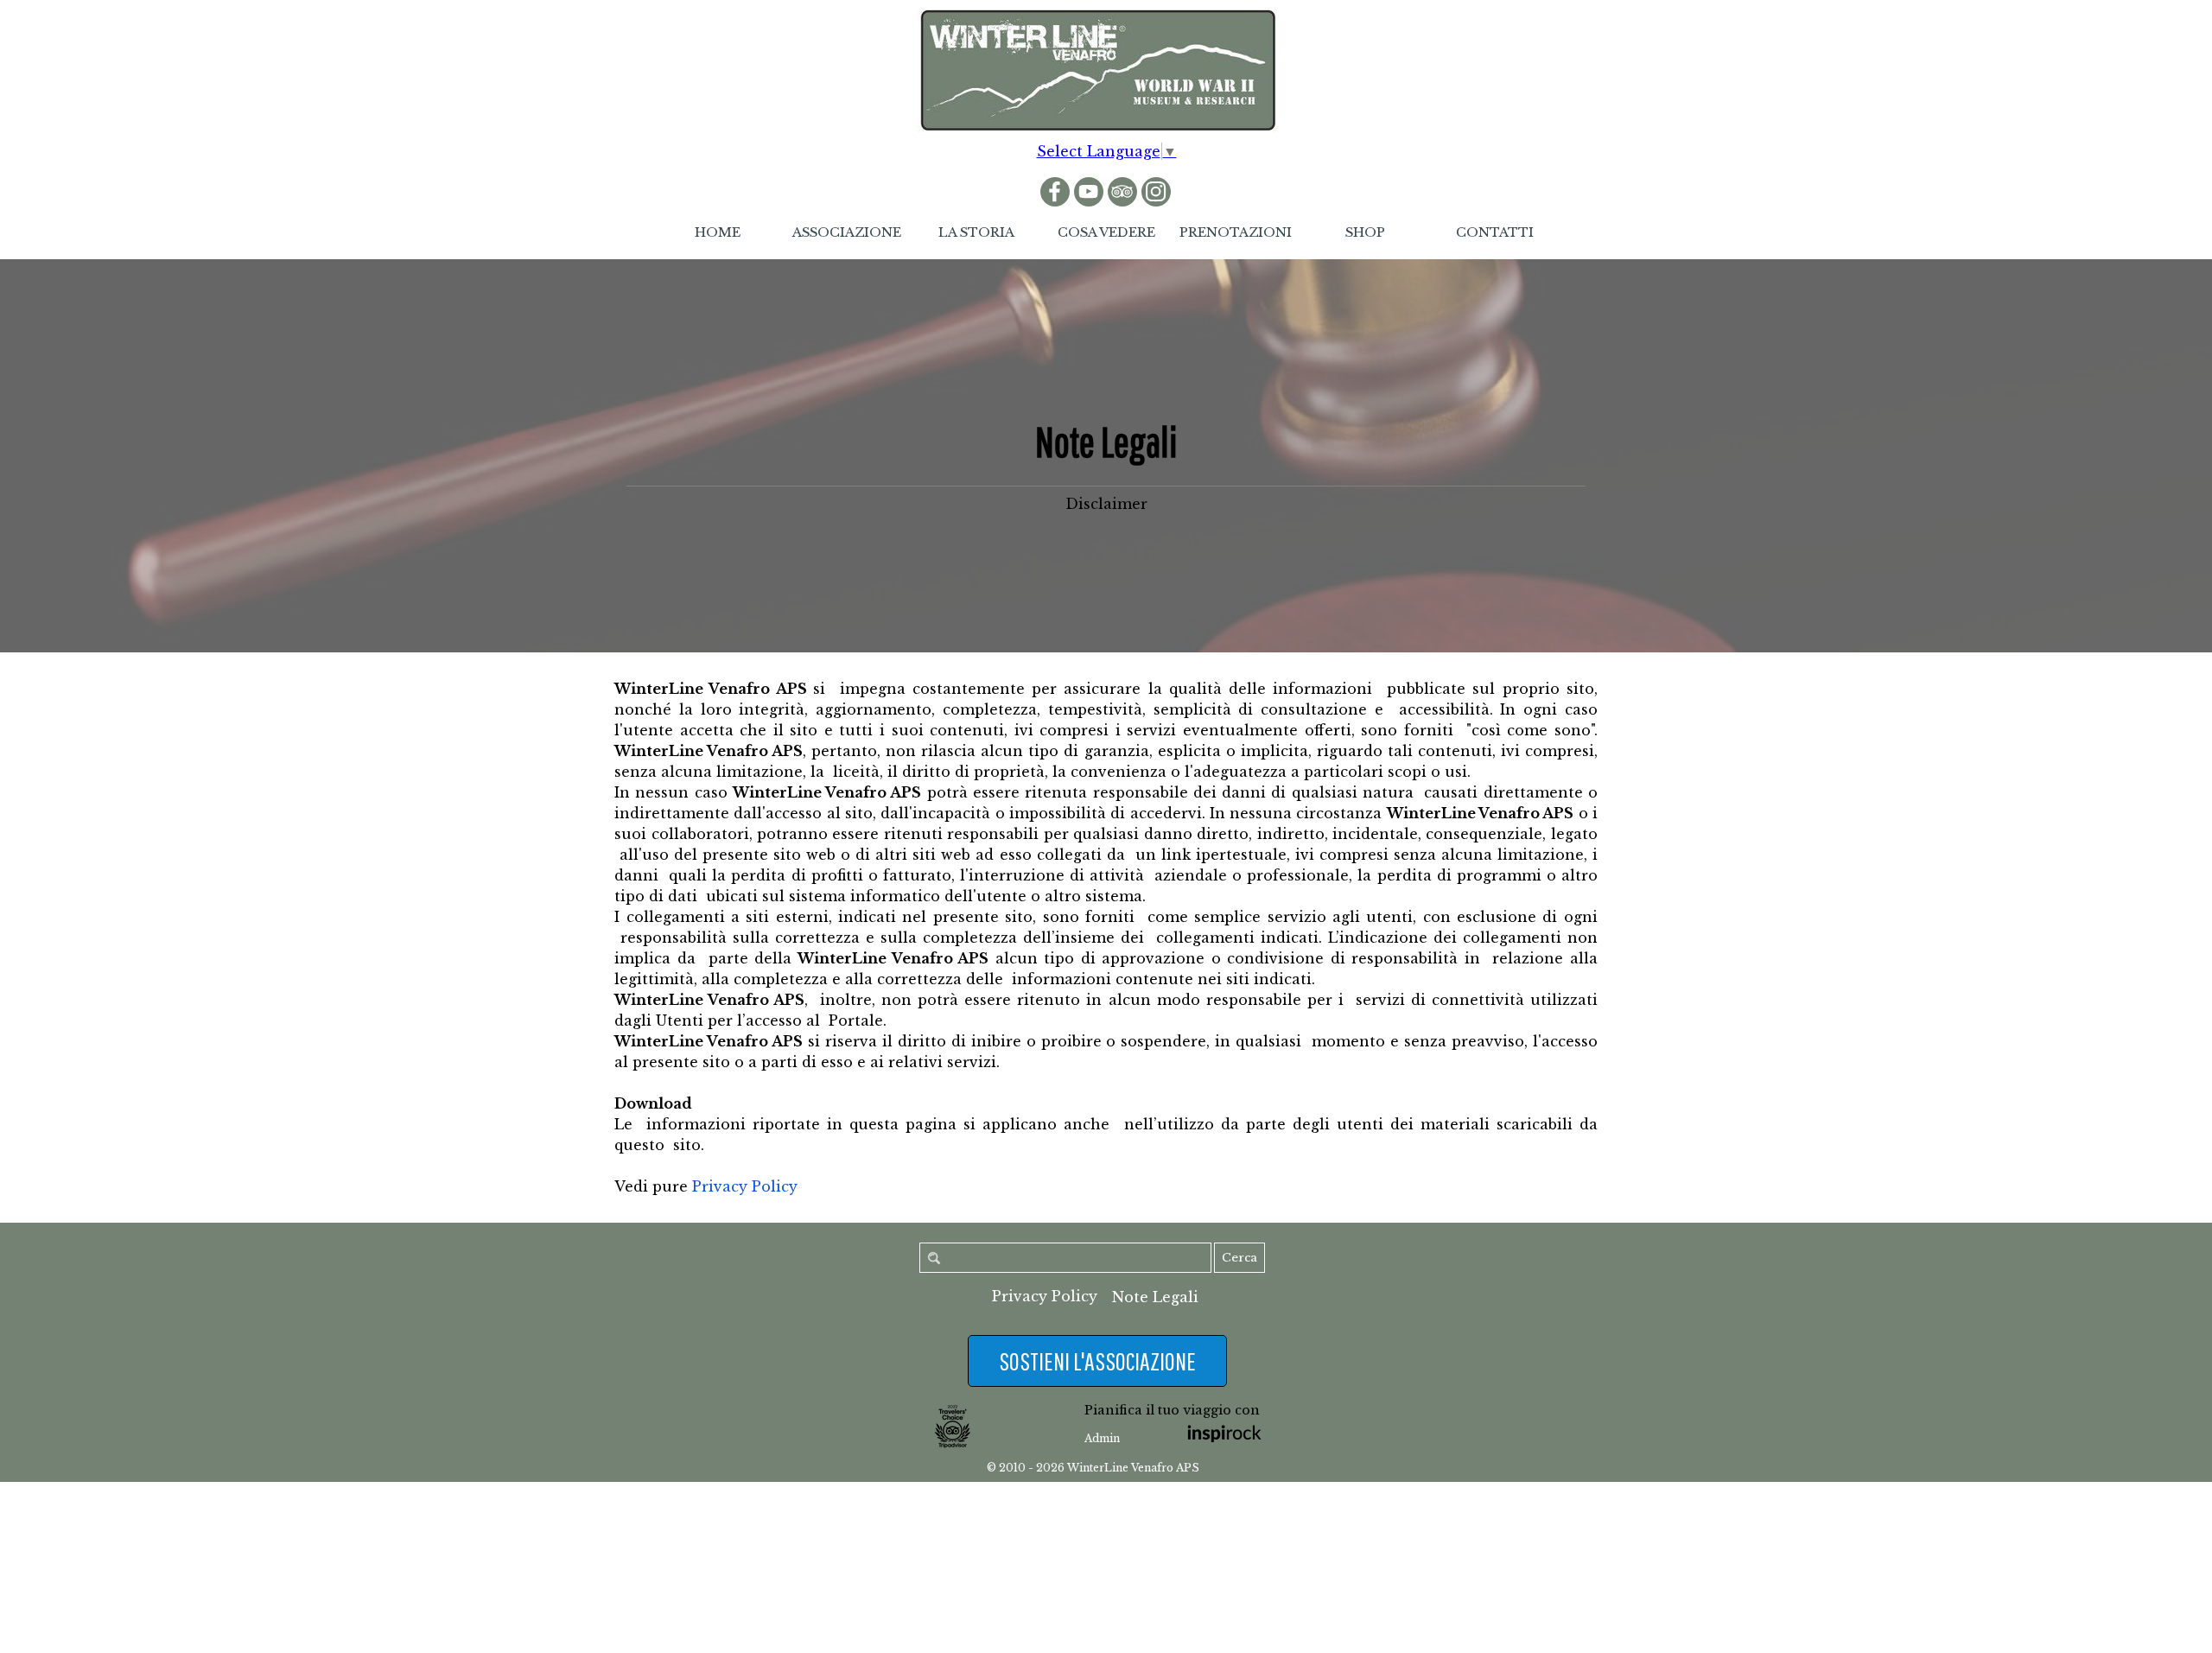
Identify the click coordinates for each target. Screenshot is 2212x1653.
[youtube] (1089, 192)
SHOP (1365, 232)
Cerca (1239, 1258)
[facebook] (1055, 192)
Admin (1102, 1438)
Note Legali (1155, 1297)
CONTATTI (1495, 232)
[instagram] (1156, 192)
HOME (718, 232)
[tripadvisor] (1122, 192)
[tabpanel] (1106, 462)
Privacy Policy (745, 1186)
